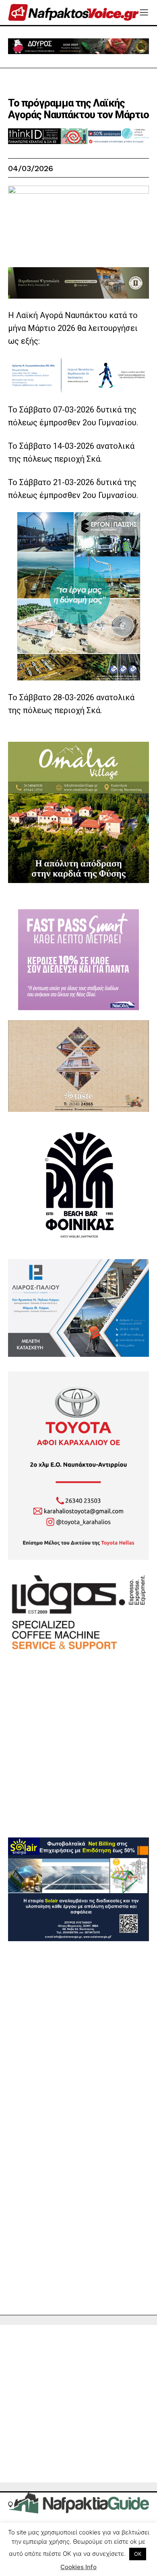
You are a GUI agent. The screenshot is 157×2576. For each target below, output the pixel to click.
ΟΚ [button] (138, 2554)
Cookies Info (78, 2567)
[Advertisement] (78, 1759)
